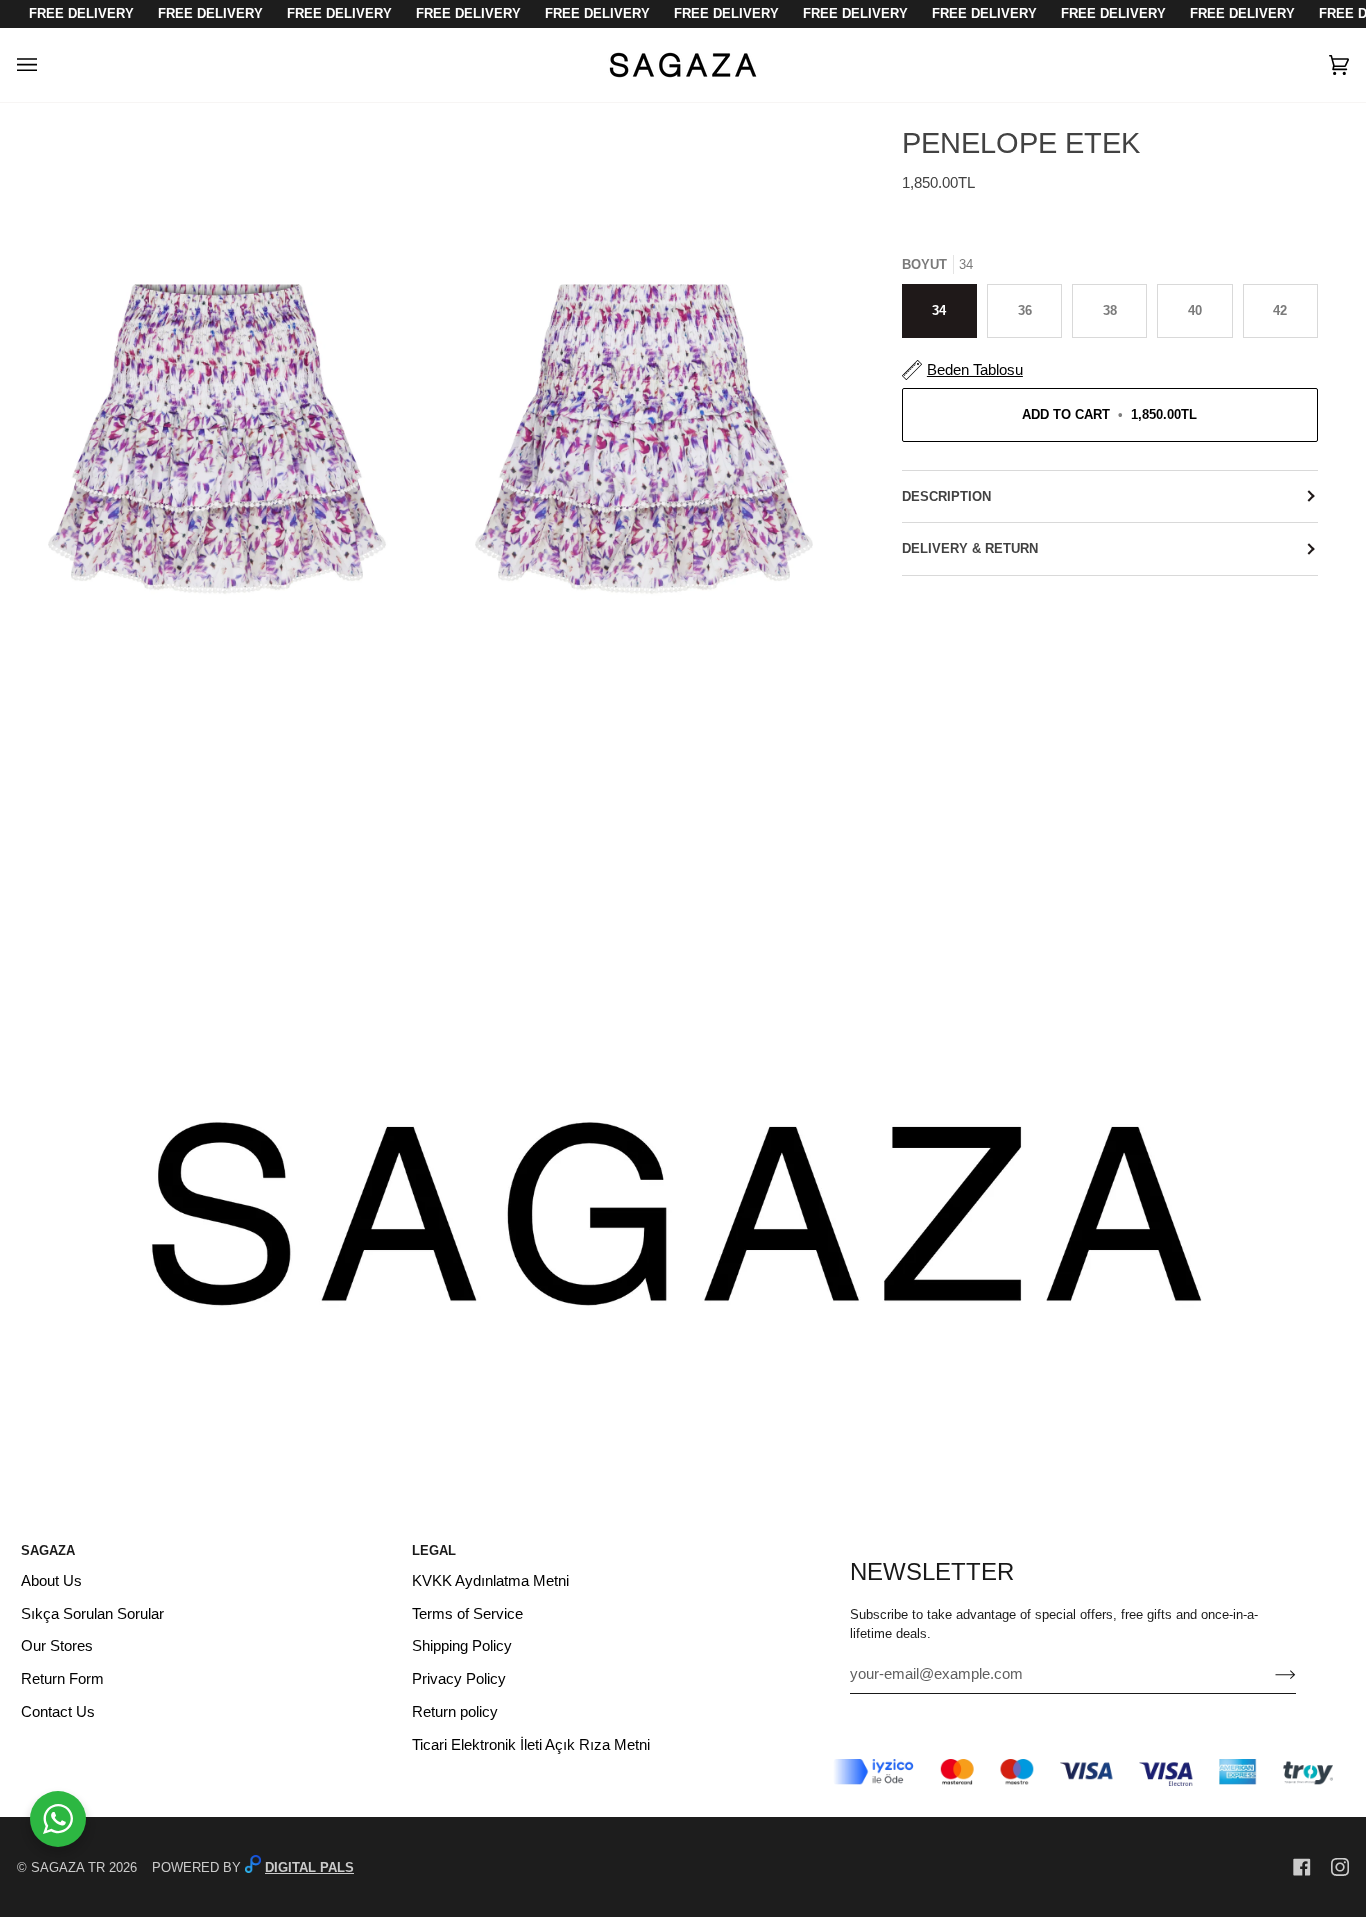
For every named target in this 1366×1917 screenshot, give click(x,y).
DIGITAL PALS (309, 1867)
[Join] (1269, 1674)
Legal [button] (434, 1550)
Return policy (455, 1712)
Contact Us (58, 1712)
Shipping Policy (462, 1646)
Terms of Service (467, 1614)
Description (946, 496)
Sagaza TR (68, 1867)
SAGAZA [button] (48, 1550)
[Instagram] (1340, 1867)
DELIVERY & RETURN (970, 548)
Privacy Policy (459, 1679)
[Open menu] (47, 65)
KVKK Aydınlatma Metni (490, 1581)
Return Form (62, 1679)
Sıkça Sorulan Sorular (92, 1614)
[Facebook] (1302, 1867)
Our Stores (57, 1646)
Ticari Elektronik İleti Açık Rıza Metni (531, 1745)
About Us (51, 1581)
